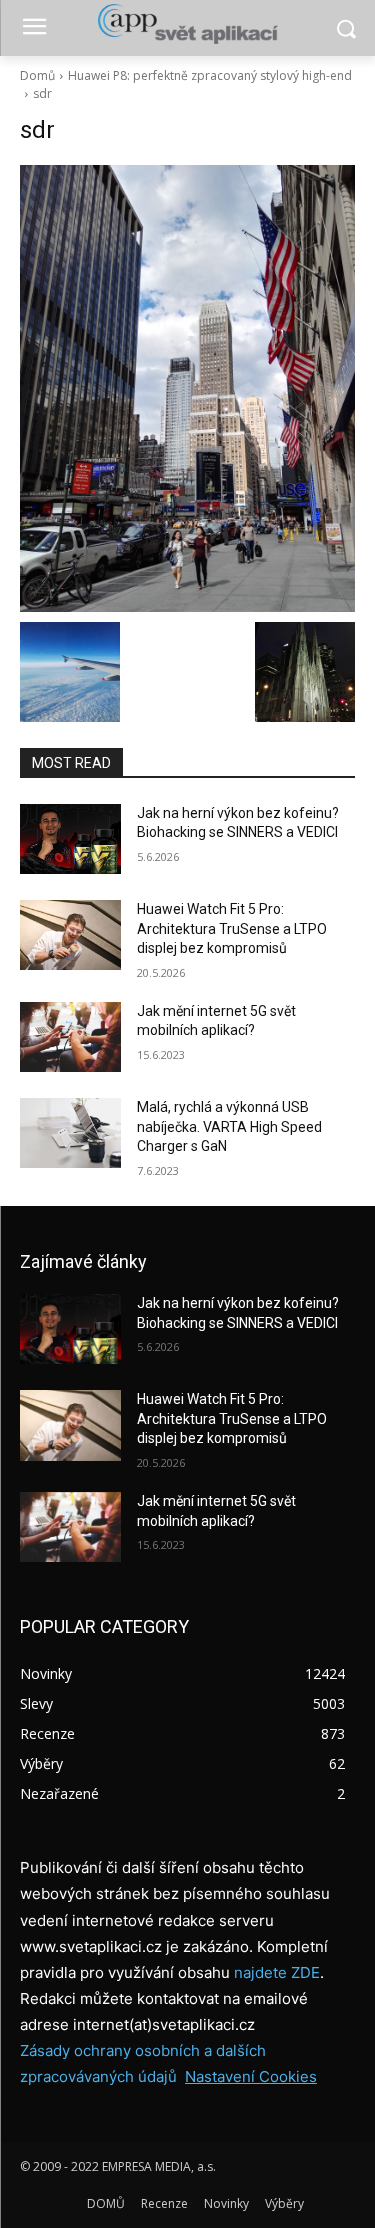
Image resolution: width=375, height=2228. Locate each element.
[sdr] (187, 388)
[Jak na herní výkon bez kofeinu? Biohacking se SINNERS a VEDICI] (70, 839)
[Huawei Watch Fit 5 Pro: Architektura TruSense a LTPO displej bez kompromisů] (70, 935)
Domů (37, 75)
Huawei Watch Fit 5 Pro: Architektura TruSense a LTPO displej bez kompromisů (232, 928)
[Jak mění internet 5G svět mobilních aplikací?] (70, 1037)
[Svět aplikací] (187, 24)
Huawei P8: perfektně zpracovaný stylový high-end (210, 75)
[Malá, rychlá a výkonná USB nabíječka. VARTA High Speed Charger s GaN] (70, 1133)
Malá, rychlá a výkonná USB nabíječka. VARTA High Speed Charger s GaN (229, 1126)
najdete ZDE (277, 1972)
